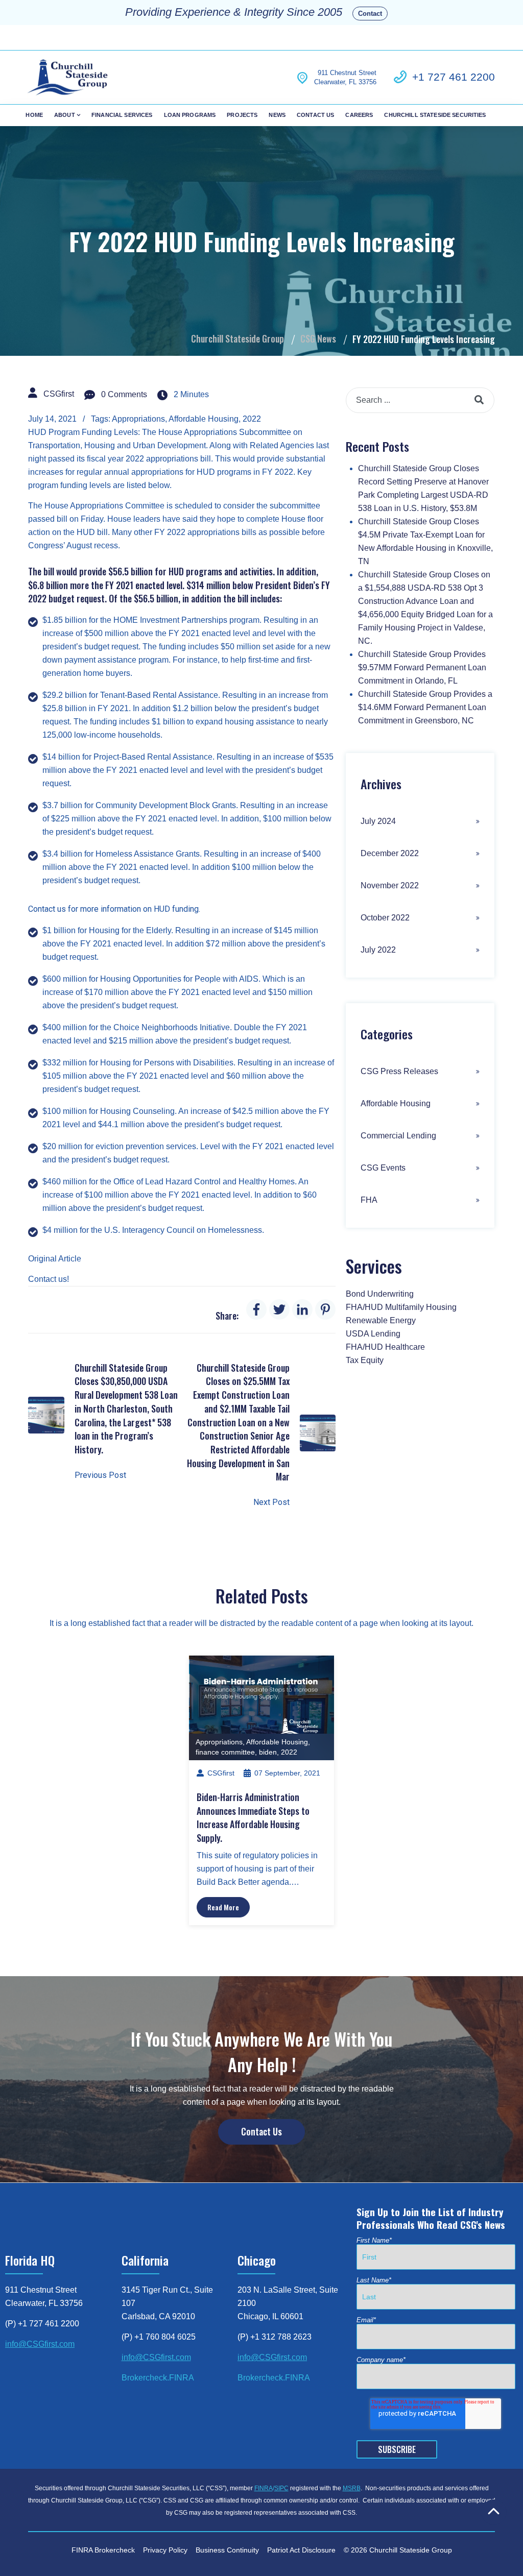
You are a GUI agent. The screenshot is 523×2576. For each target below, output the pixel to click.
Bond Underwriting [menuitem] (380, 1294)
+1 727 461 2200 (454, 77)
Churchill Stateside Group (237, 338)
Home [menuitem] (34, 115)
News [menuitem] (277, 115)
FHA (369, 1200)
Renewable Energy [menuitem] (381, 1320)
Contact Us (261, 2131)
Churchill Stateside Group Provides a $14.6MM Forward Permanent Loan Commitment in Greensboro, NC (425, 707)
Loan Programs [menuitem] (190, 115)
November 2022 (390, 885)
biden (268, 1752)
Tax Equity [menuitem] (365, 1360)
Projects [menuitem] (242, 115)
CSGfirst (59, 394)
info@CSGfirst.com (40, 2344)
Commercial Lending (398, 1136)
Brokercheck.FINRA (158, 2378)
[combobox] (420, 400)
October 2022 (385, 918)
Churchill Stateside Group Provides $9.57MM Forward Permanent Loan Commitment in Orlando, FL (422, 667)
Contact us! (49, 1279)
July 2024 (378, 821)
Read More (223, 1907)
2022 (252, 419)
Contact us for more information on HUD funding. (114, 909)
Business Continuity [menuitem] (227, 2550)
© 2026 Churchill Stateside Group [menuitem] (398, 2550)
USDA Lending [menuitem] (373, 1334)
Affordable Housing (204, 419)
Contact (370, 14)
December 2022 (390, 853)
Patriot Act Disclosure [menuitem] (301, 2550)
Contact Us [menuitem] (315, 115)
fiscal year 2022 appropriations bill (149, 459)
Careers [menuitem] (359, 115)
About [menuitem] (65, 115)
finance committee (225, 1752)
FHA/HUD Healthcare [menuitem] (385, 1347)
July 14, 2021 (52, 419)
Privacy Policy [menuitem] (165, 2550)
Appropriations (138, 419)
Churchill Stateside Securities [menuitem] (435, 115)
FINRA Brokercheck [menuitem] (103, 2550)
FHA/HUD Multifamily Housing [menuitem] (401, 1307)
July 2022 (378, 950)
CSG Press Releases (399, 1071)
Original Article (55, 1259)
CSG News (318, 338)
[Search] (479, 400)
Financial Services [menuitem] (122, 115)
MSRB (352, 2488)
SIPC (281, 2488)
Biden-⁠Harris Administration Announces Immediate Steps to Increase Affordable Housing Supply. (253, 1817)
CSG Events (383, 1168)
